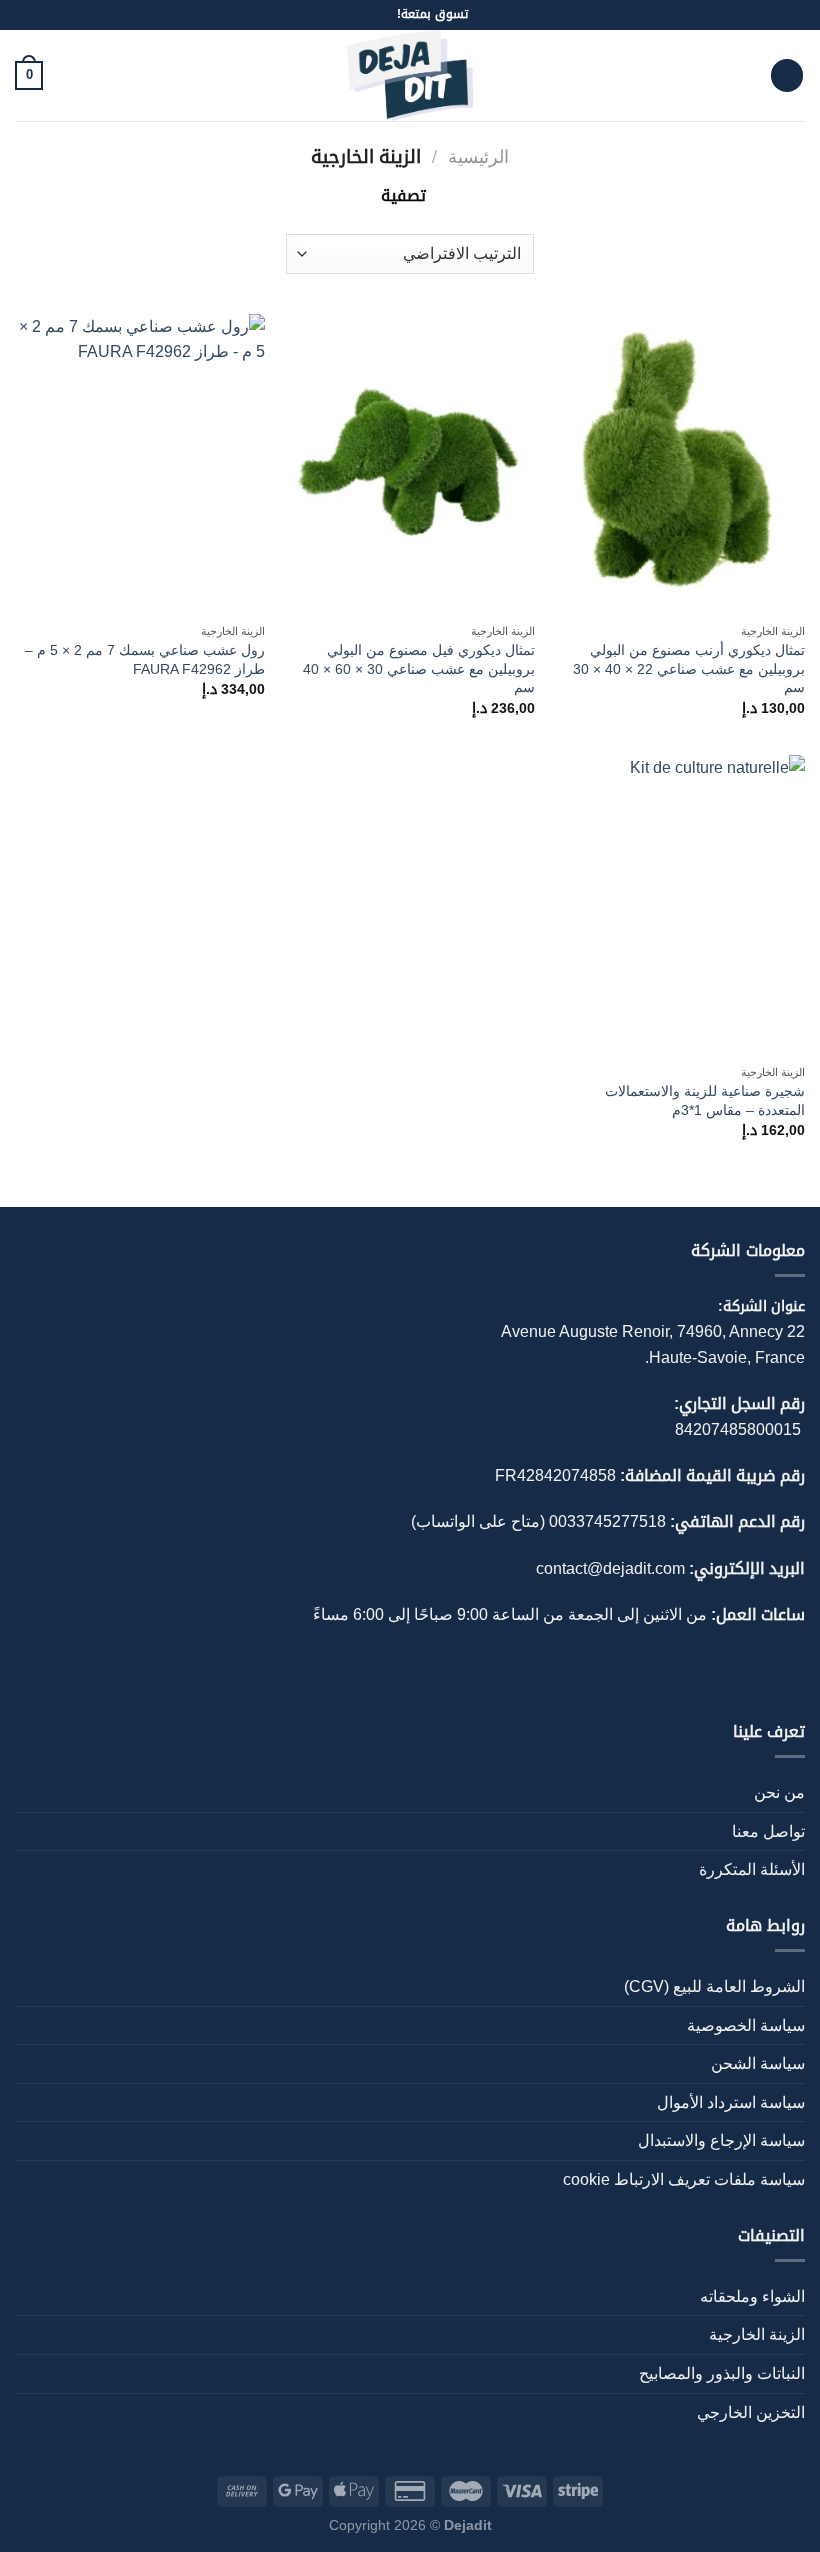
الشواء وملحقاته (752, 2296)
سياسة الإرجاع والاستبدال (721, 2140)
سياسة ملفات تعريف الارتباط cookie (684, 2179)
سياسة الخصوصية (746, 2025)
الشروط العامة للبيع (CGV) (714, 1986)
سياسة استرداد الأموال (731, 2102)
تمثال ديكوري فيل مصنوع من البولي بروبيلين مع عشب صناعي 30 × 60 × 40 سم (419, 668)
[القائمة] (787, 75)
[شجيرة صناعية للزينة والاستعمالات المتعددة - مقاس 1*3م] (680, 905)
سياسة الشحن (758, 2063)
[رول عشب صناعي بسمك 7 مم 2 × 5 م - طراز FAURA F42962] (140, 464)
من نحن (779, 1792)
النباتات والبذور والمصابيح (722, 2373)
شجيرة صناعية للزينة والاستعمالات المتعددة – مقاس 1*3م (705, 1100)
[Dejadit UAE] (410, 75)
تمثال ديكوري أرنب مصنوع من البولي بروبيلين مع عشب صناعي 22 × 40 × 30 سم (689, 668)
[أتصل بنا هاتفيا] (362, 15)
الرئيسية (478, 156)
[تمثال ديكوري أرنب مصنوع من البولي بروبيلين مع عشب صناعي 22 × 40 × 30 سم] (680, 464)
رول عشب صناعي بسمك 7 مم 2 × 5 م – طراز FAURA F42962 (145, 659)
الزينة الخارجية (757, 2334)
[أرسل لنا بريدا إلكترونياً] (381, 15)
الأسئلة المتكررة (752, 1869)
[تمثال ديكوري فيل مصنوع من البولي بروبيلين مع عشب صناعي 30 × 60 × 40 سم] (410, 464)
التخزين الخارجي (751, 2412)
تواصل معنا (768, 1831)
